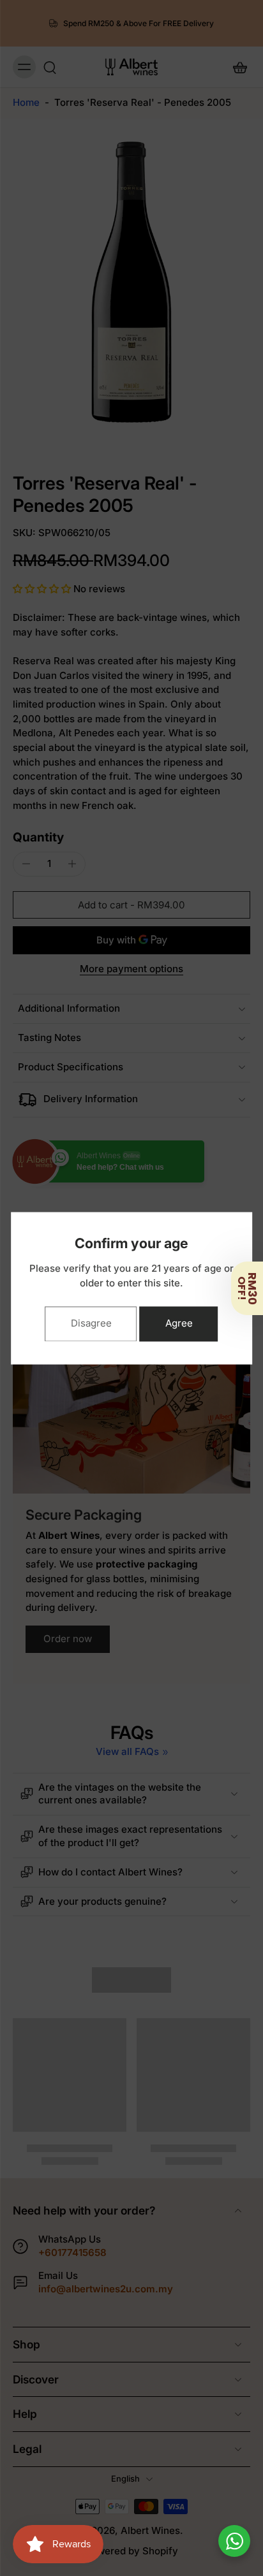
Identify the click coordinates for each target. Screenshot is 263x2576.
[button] (247, 1288)
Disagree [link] (91, 1323)
